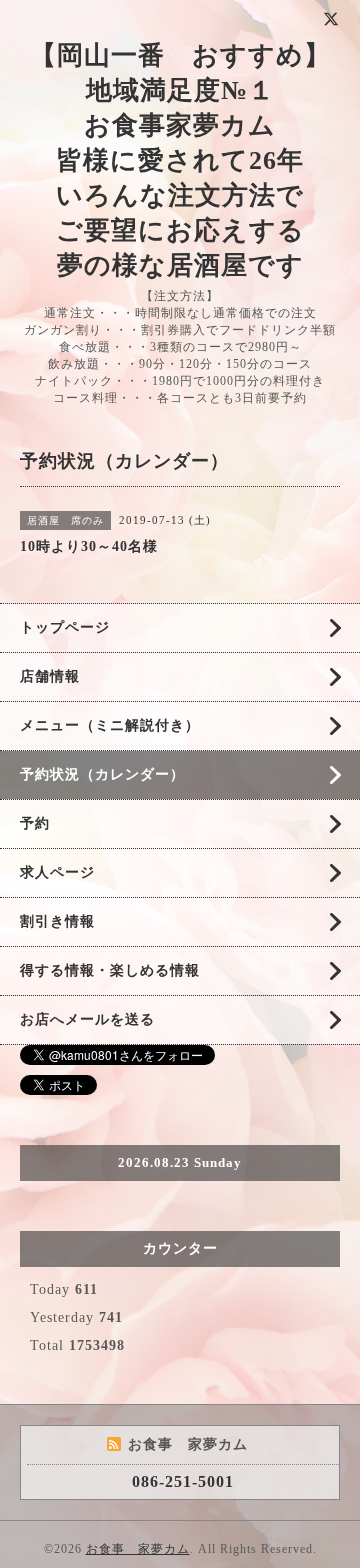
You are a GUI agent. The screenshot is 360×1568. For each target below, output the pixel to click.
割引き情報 (57, 921)
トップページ (65, 627)
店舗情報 (50, 676)
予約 (35, 823)
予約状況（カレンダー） (102, 774)
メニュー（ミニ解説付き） (110, 725)
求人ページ (57, 872)
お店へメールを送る (87, 1019)
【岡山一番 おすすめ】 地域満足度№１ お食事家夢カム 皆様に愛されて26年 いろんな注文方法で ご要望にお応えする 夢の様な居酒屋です (180, 160)
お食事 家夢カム (138, 1549)
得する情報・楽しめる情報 (110, 970)
